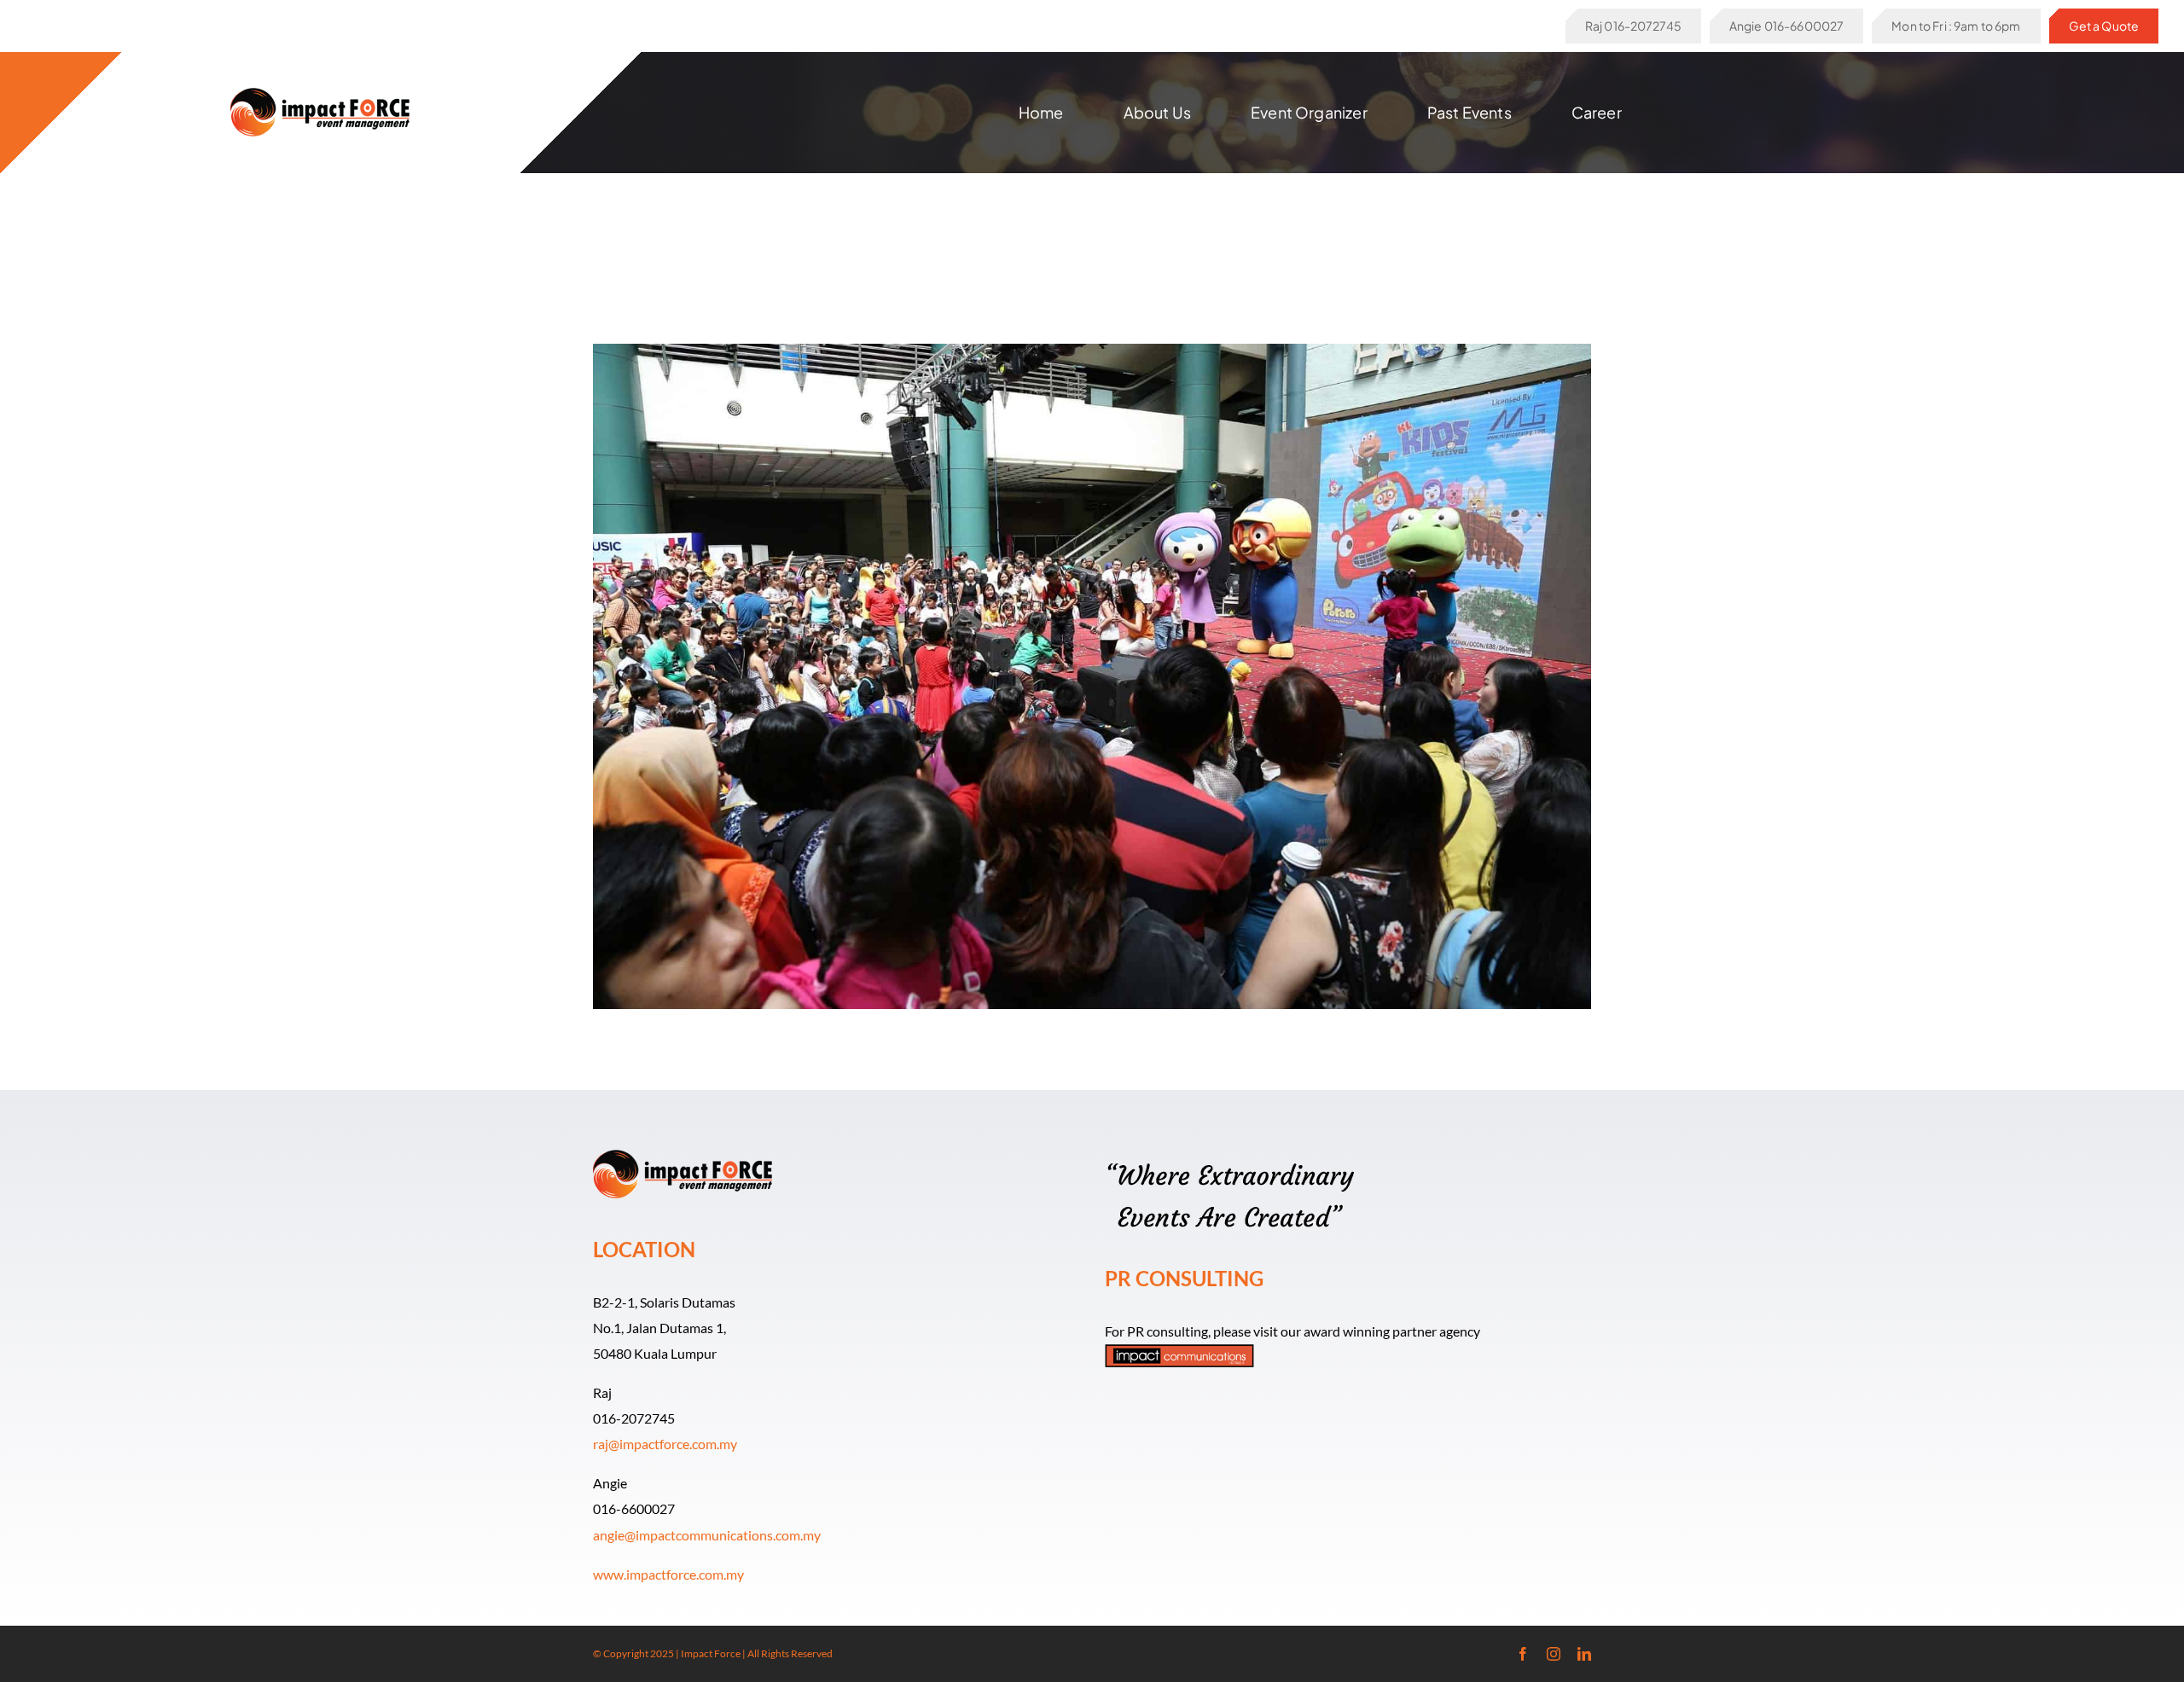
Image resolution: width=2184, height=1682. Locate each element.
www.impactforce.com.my (668, 1574)
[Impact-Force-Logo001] (320, 94)
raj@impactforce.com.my (665, 1444)
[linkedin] (1584, 1654)
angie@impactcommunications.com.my (707, 1535)
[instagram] (1554, 1654)
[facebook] (1523, 1654)
